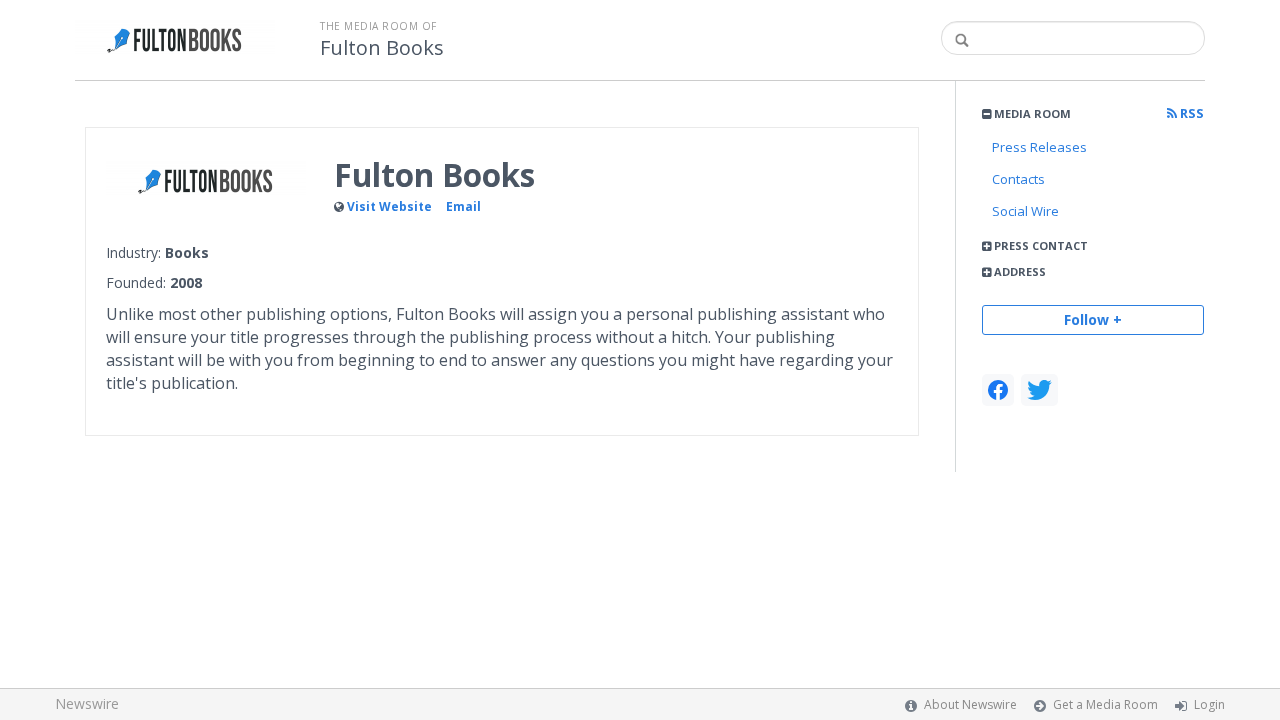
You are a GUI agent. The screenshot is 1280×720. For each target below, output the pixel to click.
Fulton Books (382, 48)
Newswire (87, 703)
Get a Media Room (1105, 704)
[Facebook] (998, 390)
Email (463, 206)
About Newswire (970, 704)
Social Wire (1025, 211)
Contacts (1018, 179)
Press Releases (1039, 147)
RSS (1190, 113)
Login (1209, 704)
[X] (1039, 390)
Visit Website (389, 206)
